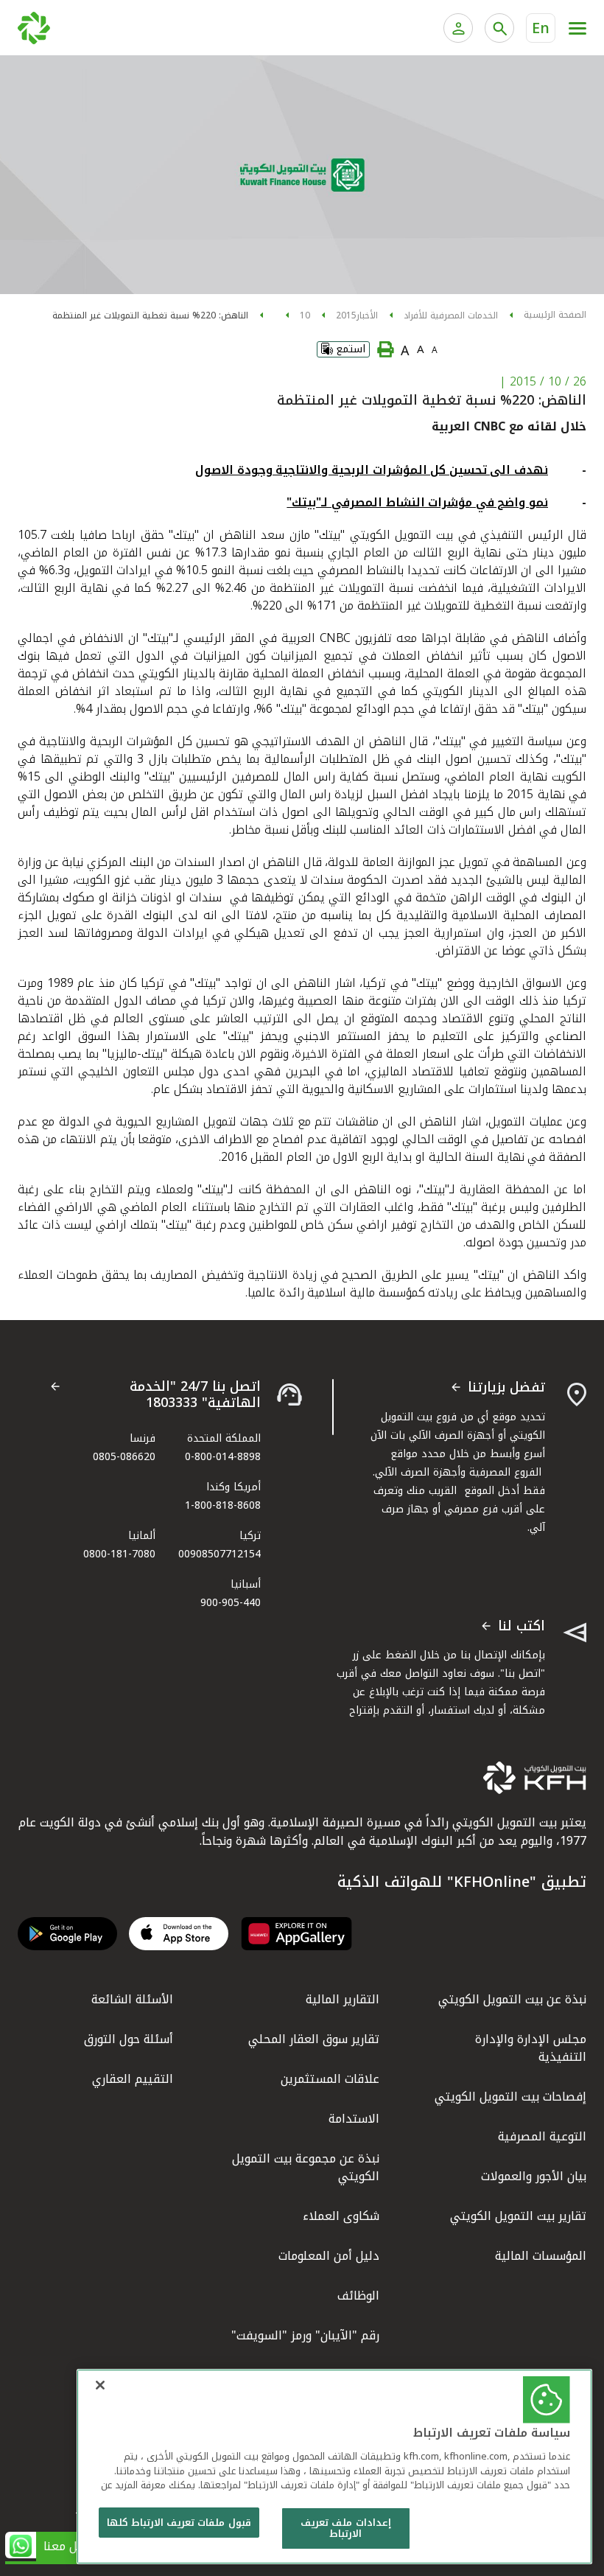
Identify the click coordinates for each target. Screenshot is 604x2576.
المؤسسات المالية (541, 2256)
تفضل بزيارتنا (506, 1388)
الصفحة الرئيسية (555, 315)
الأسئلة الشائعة (132, 1999)
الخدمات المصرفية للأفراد (451, 315)
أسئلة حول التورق (129, 2039)
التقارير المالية (343, 1999)
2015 (346, 315)
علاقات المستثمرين (330, 2079)
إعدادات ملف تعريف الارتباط (345, 2528)
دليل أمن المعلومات (329, 2256)
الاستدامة (354, 2119)
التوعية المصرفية (542, 2136)
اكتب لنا (522, 1627)
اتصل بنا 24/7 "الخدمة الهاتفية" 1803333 (195, 1395)
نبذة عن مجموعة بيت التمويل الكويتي (306, 2167)
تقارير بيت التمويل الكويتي (518, 2216)
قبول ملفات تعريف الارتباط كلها (179, 2523)
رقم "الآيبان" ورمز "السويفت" (305, 2335)
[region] (334, 2467)
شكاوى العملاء (341, 2216)
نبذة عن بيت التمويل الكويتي (512, 1999)
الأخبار (367, 315)
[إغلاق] (100, 2385)
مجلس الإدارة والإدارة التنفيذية (531, 2048)
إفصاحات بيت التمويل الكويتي (510, 2097)
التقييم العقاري (133, 2079)
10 (305, 315)
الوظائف (358, 2296)
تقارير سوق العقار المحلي (314, 2039)
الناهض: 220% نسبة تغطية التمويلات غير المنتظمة (150, 315)
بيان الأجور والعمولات (534, 2176)
